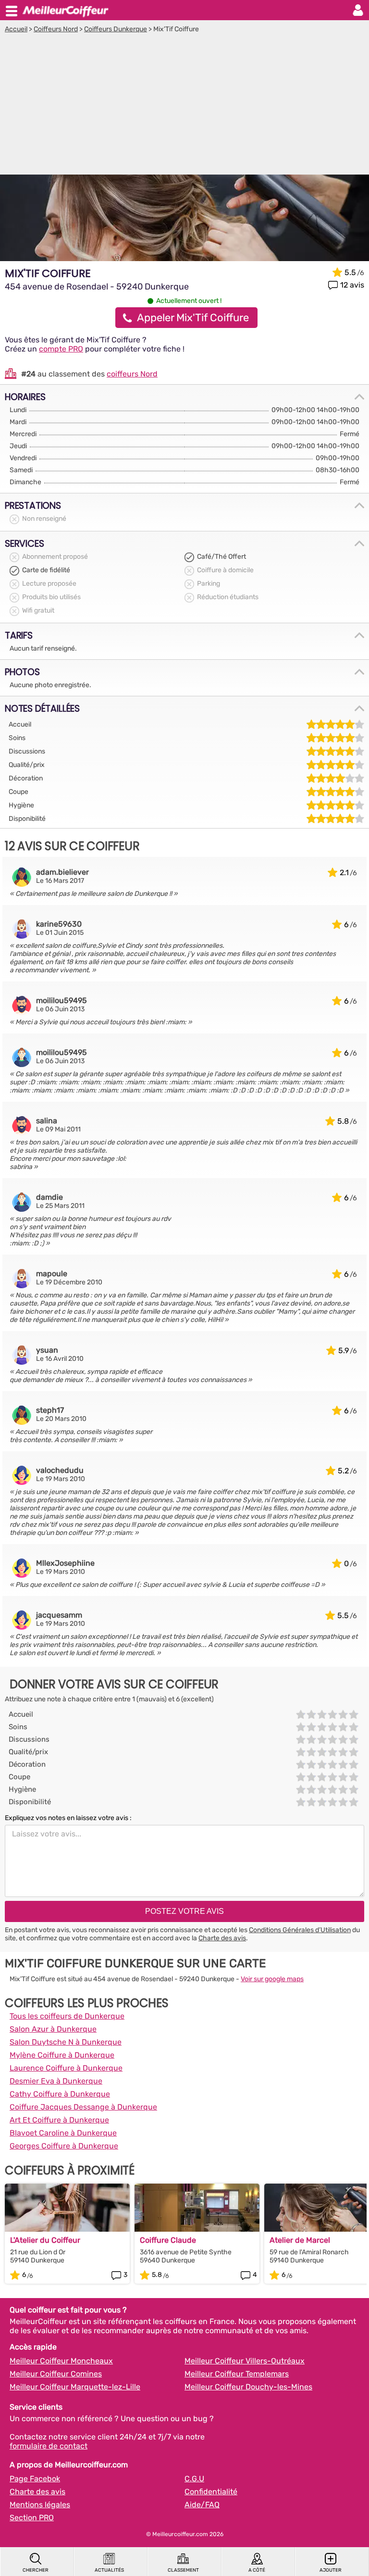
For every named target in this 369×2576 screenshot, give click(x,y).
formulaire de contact (49, 2446)
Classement (183, 2570)
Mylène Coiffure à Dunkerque (62, 2055)
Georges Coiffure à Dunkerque (64, 2146)
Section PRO (32, 2518)
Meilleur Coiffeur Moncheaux (61, 2361)
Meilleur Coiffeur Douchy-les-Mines (248, 2387)
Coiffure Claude (168, 2240)
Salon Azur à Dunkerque (53, 2029)
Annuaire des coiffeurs (65, 10)
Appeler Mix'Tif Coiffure (193, 318)
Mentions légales (40, 2505)
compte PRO (61, 349)
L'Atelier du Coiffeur (45, 2240)
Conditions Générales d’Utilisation (300, 1930)
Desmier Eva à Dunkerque (56, 2081)
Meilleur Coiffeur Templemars (237, 2374)
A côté (257, 2570)
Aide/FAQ (202, 2505)
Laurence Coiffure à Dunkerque (66, 2068)
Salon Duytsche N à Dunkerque (66, 2042)
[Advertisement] (184, 105)
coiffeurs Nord (132, 374)
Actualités (109, 2570)
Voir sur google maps (272, 1979)
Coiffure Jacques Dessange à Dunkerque (83, 2107)
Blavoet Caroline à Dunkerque (63, 2133)
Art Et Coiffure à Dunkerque (59, 2120)
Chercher (36, 2570)
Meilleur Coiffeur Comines (56, 2374)
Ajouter (331, 2570)
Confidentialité (211, 2492)
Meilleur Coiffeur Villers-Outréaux (245, 2361)
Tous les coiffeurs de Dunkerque (67, 2016)
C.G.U (194, 2479)
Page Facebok (35, 2479)
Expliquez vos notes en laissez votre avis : (68, 1818)
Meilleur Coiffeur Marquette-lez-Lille (75, 2387)
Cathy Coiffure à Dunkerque (60, 2094)
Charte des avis (222, 1938)
